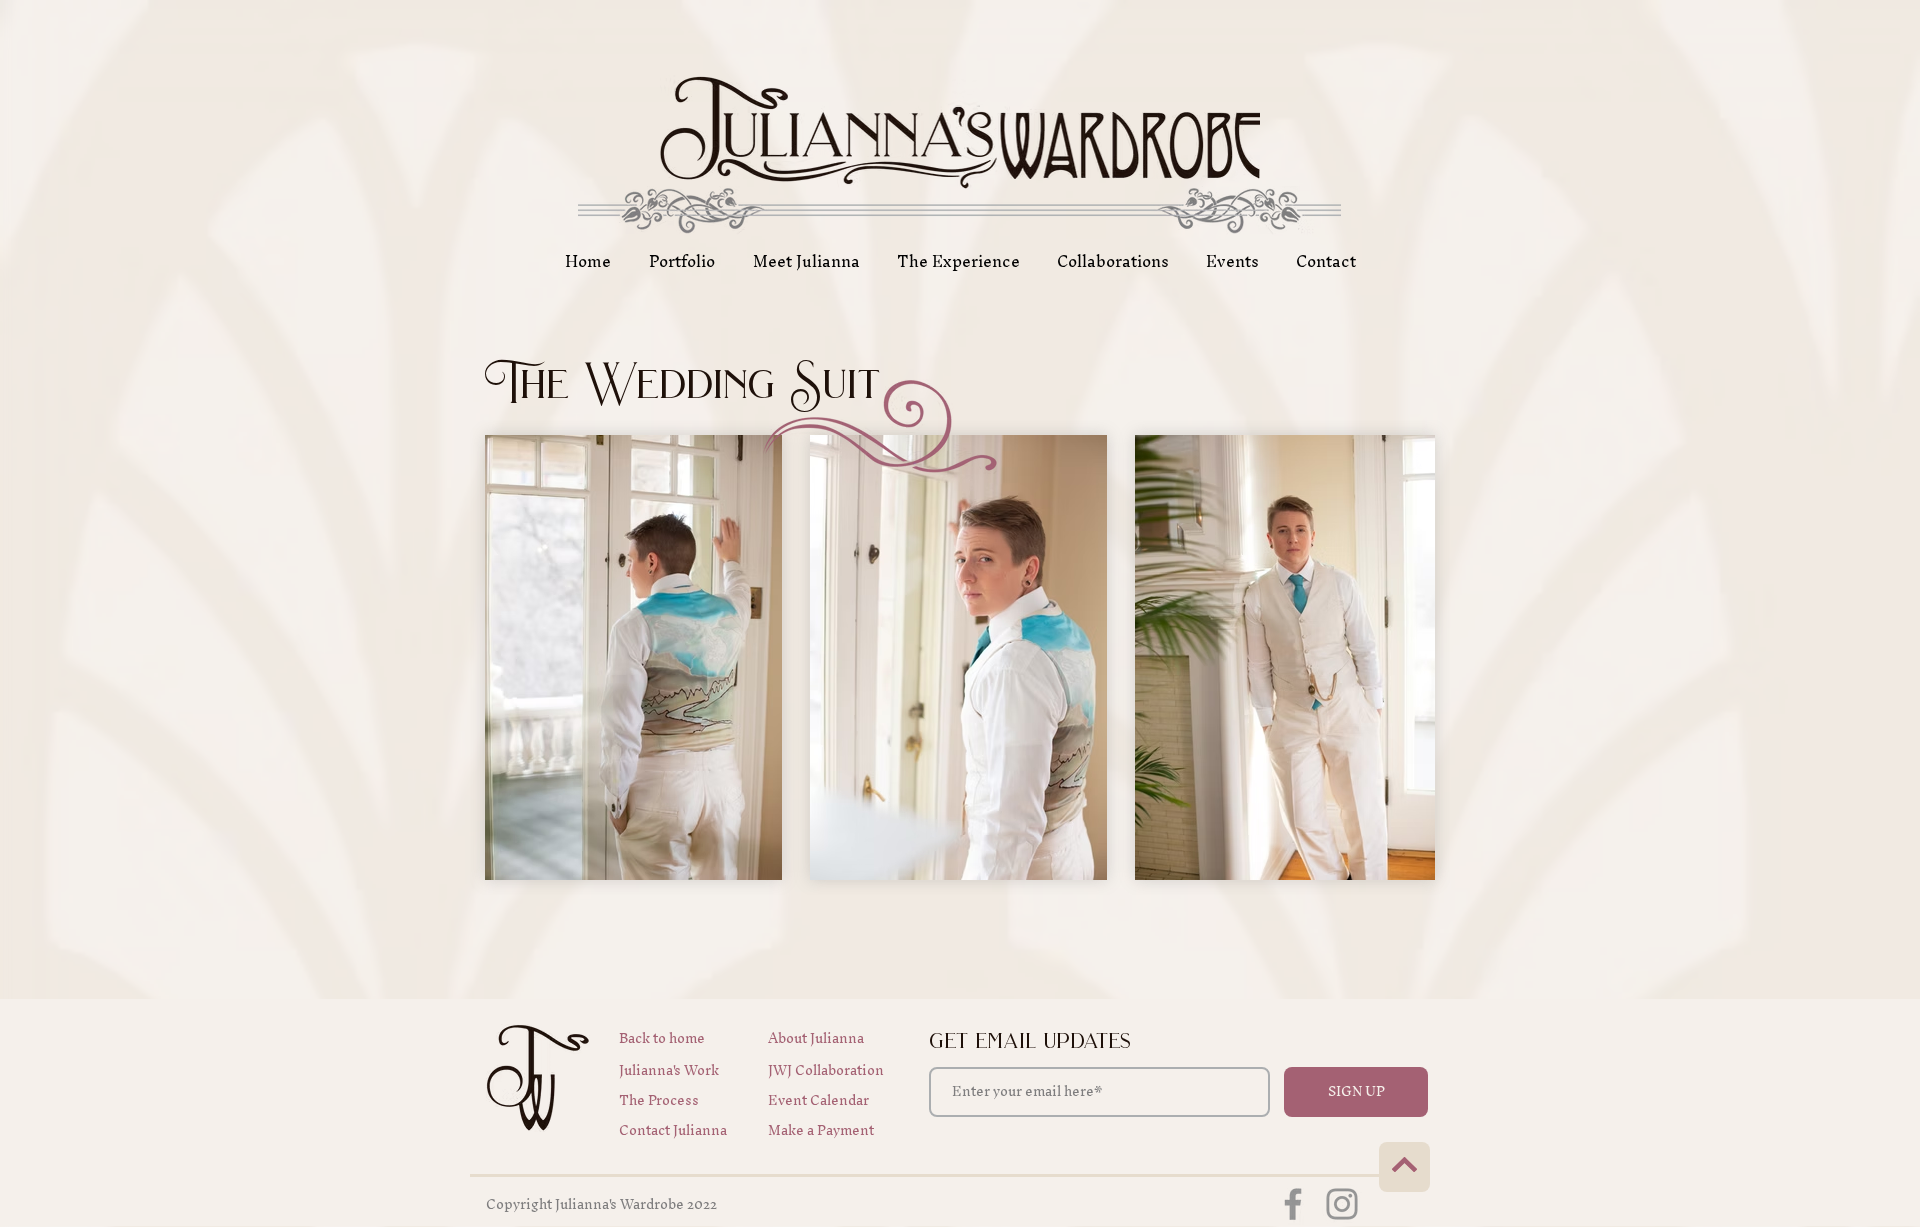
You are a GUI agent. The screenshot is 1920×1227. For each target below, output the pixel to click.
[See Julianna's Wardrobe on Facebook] (1293, 1204)
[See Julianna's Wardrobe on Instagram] (1342, 1204)
